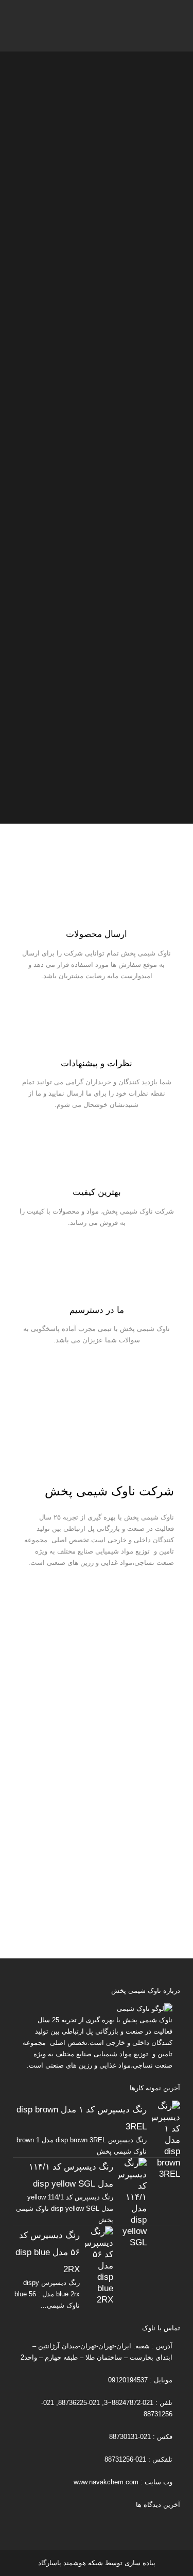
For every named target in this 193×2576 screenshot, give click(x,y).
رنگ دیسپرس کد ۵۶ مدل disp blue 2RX (48, 2252)
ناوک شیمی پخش (147, 2020)
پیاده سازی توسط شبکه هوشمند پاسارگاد (97, 2563)
